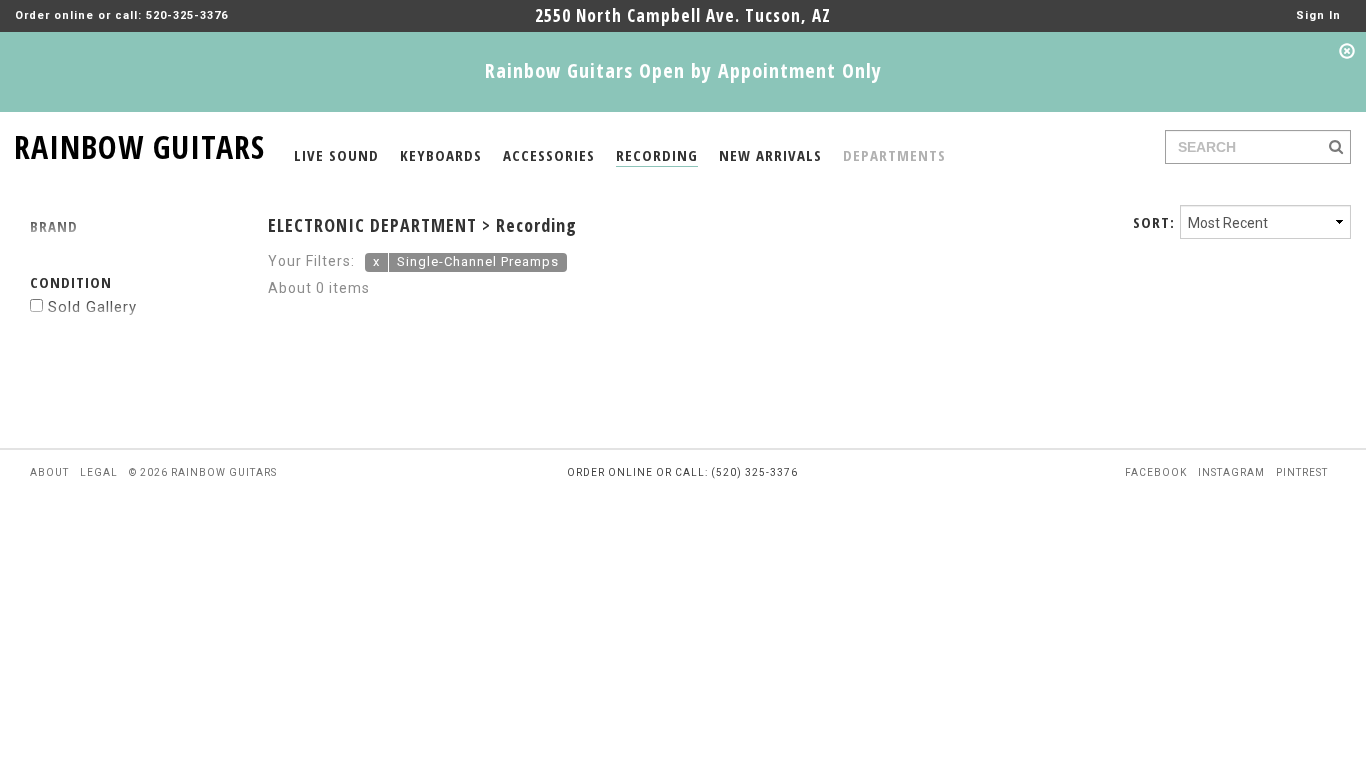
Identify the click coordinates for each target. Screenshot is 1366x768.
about (49, 472)
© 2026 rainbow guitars (203, 472)
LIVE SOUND (336, 155)
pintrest (1302, 472)
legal (99, 472)
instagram (1231, 472)
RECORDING (657, 155)
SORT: (1154, 222)
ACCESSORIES (549, 155)
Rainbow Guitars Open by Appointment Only (683, 70)
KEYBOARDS (441, 155)
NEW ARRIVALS (770, 155)
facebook (1156, 472)
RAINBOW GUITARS (139, 143)
